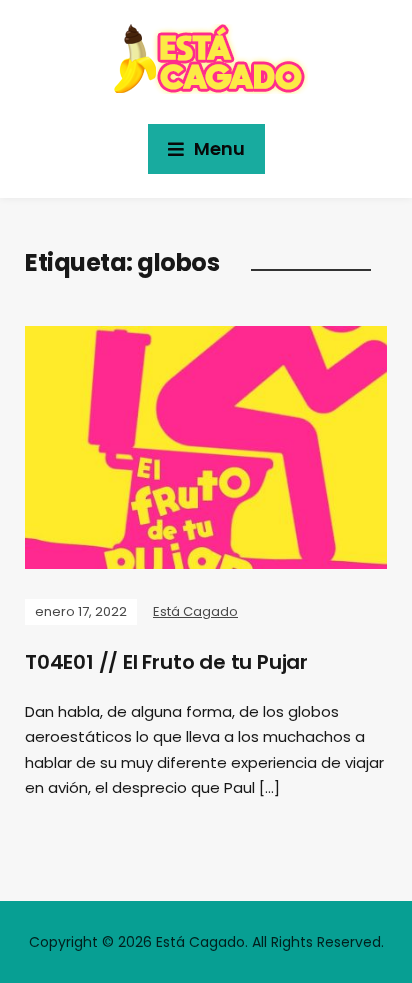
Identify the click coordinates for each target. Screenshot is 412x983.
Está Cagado (195, 611)
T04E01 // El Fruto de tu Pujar (166, 662)
